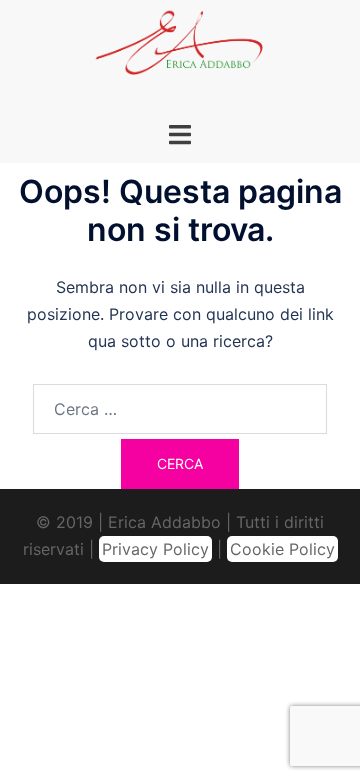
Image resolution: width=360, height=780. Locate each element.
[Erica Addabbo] (180, 48)
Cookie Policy (282, 549)
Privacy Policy (155, 549)
